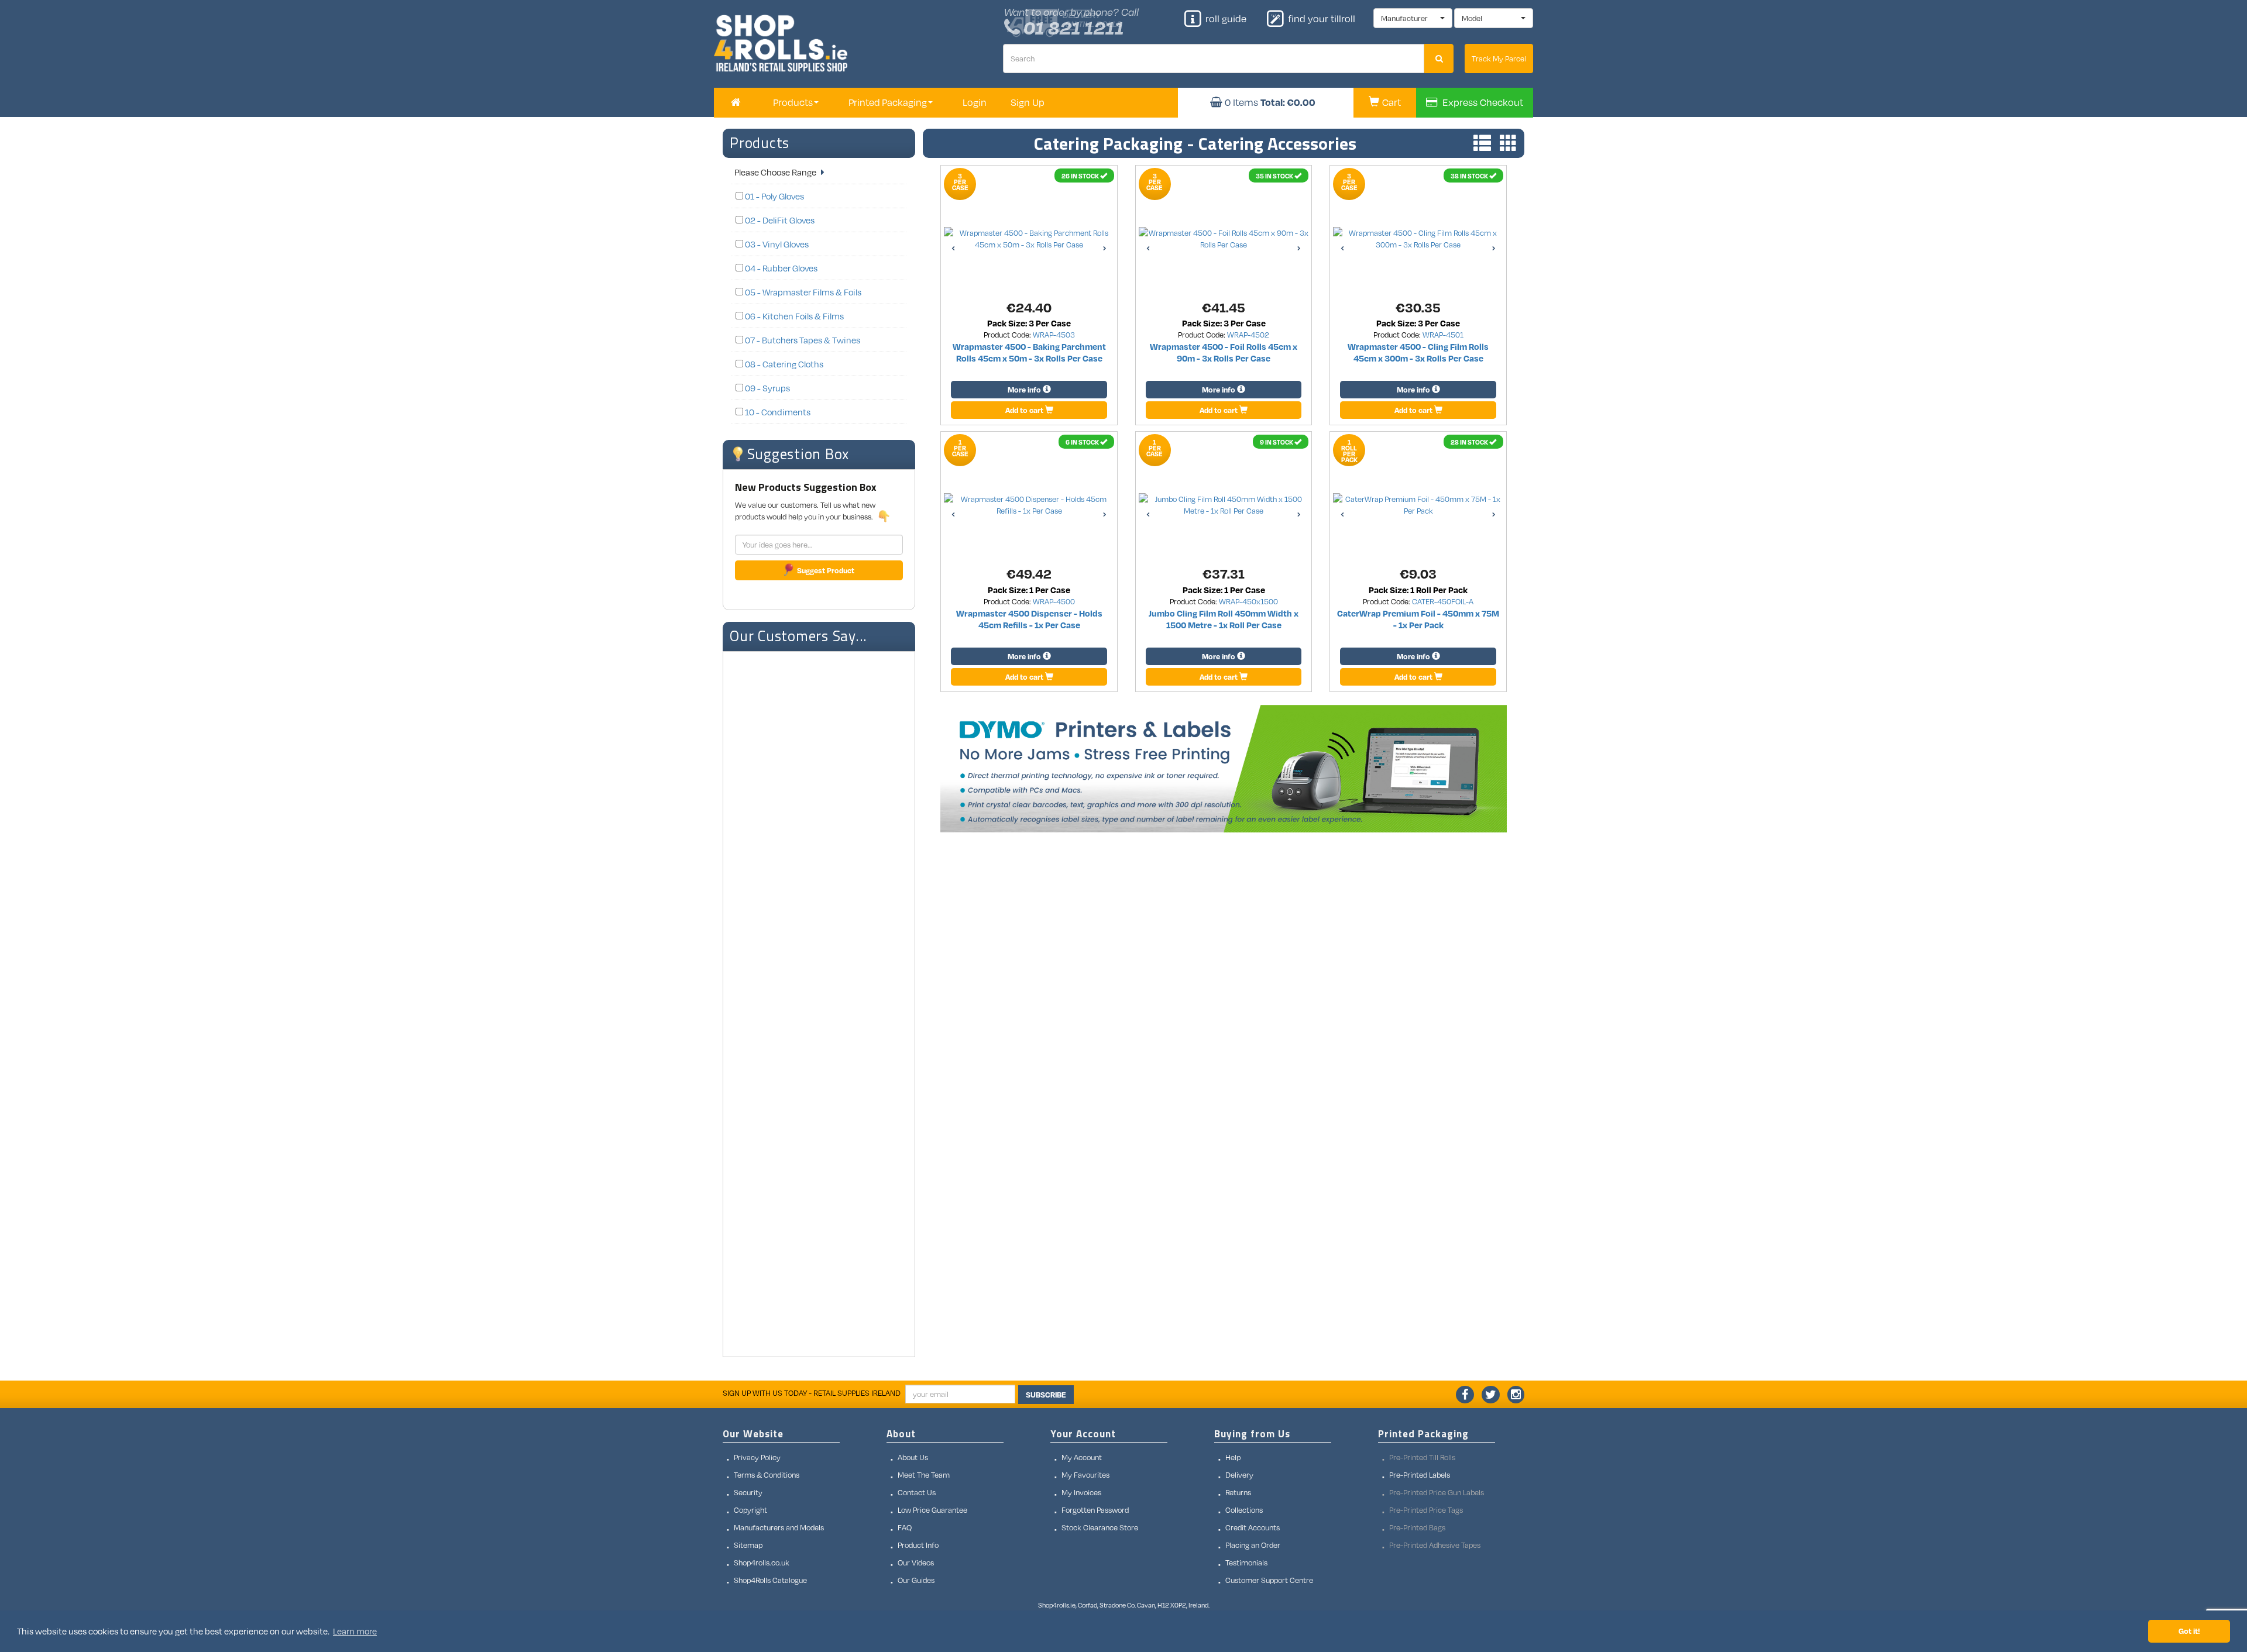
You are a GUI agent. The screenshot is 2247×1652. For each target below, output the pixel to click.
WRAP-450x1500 (1248, 601)
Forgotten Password (1095, 1510)
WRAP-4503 (1054, 335)
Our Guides (916, 1580)
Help (1233, 1457)
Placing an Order (1253, 1545)
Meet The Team (924, 1475)
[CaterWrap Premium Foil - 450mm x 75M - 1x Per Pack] (1418, 505)
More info (1025, 390)
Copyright (750, 1510)
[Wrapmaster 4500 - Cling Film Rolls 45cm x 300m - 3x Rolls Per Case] (1418, 239)
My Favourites (1085, 1475)
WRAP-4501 (1443, 335)
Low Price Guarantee (932, 1510)
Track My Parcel (1499, 58)
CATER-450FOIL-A (1443, 601)
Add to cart (1025, 410)
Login (975, 102)
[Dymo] (1224, 769)
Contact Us (917, 1492)
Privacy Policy (757, 1457)
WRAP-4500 (1054, 601)
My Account (1082, 1457)
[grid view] (1506, 144)
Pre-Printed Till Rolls (1422, 1457)
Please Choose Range (776, 172)
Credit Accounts (1253, 1527)
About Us (913, 1457)
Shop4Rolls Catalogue (770, 1580)
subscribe (1046, 1395)
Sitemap (748, 1545)
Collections (1244, 1510)
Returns (1238, 1492)
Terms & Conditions (767, 1475)
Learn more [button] (355, 1631)
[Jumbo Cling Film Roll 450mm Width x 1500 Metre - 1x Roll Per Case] (1224, 505)
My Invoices (1081, 1492)
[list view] (1479, 144)
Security (748, 1492)
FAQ (905, 1527)
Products (760, 143)
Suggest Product (826, 570)
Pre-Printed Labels (1420, 1475)
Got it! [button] (2189, 1631)
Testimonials (1246, 1562)
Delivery (1239, 1475)
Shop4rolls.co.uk (762, 1562)
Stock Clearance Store (1100, 1527)
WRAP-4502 (1248, 335)
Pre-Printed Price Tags (1426, 1510)
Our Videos (916, 1562)
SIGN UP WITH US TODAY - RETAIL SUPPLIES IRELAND (812, 1393)
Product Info (918, 1545)
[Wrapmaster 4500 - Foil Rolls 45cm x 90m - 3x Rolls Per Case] (1224, 239)
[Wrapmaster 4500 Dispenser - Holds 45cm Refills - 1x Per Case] (1029, 505)
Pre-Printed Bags (1417, 1527)
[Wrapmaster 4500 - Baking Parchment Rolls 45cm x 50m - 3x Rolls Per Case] (1029, 239)
